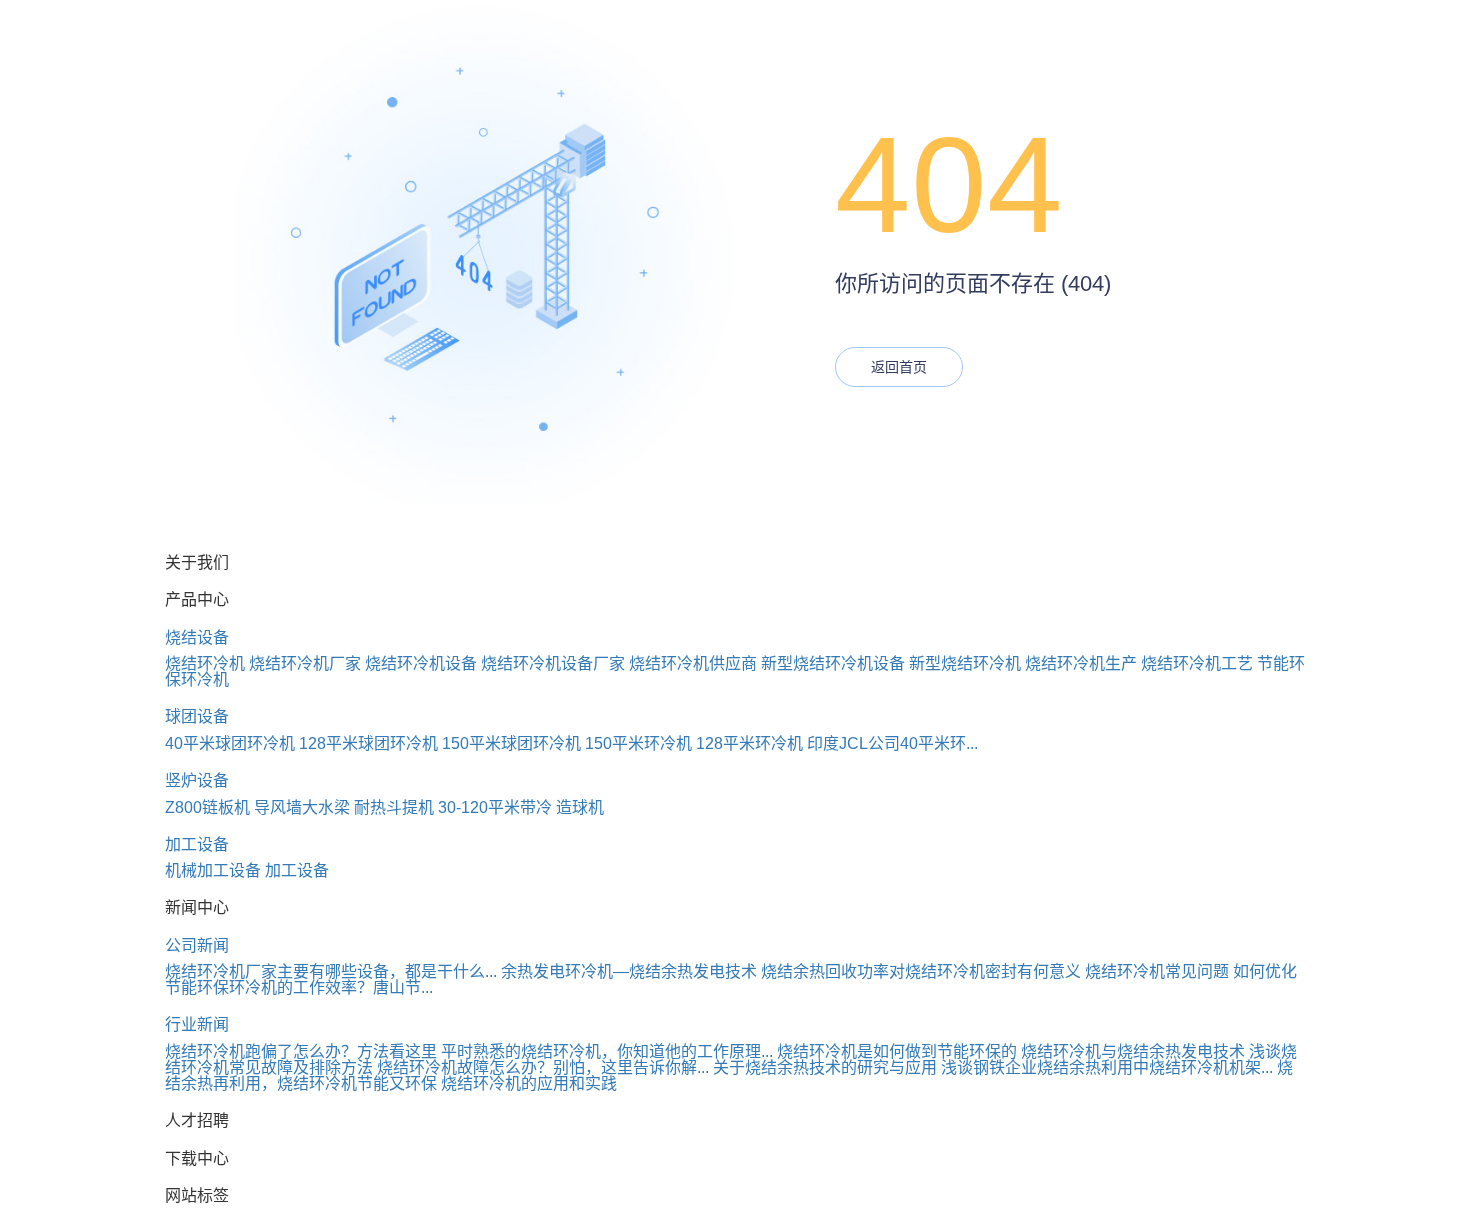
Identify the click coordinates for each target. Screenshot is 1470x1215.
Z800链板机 (207, 807)
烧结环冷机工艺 (1197, 663)
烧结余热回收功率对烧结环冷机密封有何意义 (921, 971)
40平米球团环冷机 (230, 743)
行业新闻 (197, 1024)
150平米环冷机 (638, 743)
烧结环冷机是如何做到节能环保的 (897, 1051)
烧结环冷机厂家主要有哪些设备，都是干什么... (331, 971)
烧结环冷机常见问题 (1157, 971)
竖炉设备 (197, 780)
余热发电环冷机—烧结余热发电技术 (629, 971)
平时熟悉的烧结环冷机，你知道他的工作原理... (607, 1051)
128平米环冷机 (749, 743)
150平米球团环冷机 (511, 743)
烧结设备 (197, 637)
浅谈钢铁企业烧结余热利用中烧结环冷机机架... (1107, 1067)
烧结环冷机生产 (1081, 663)
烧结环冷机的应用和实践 (529, 1083)
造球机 (580, 807)
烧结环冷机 (205, 663)
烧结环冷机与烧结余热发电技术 (1133, 1051)
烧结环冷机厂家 (305, 663)
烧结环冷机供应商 (693, 663)
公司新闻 (197, 945)
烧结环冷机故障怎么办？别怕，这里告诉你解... (543, 1067)
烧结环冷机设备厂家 (553, 663)
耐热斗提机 (394, 807)
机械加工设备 (213, 870)
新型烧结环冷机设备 (833, 663)
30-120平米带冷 (495, 807)
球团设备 (197, 716)
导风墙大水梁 (302, 807)
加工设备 (197, 844)
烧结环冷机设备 (421, 663)
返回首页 (899, 367)
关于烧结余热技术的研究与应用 (825, 1067)
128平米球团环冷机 (368, 743)
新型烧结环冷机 (965, 663)
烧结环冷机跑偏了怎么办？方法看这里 (301, 1051)
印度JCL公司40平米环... (892, 743)
